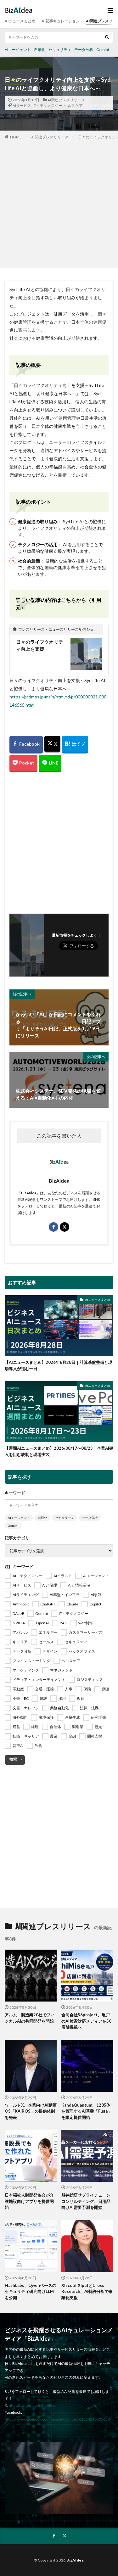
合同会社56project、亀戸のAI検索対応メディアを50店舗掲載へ (86, 2021)
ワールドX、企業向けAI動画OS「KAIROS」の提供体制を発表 (31, 2111)
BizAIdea (75, 2560)
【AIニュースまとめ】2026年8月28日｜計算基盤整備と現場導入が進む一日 (59, 1365)
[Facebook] (26, 745)
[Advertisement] (59, 202)
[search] (107, 37)
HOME (16, 137)
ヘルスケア (73, 106)
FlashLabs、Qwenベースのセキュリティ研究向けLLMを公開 (31, 2291)
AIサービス (22, 106)
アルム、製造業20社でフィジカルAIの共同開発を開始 (30, 2018)
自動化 (40, 50)
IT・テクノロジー (48, 106)
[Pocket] (23, 764)
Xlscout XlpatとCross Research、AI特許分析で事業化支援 (87, 2291)
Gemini (103, 50)
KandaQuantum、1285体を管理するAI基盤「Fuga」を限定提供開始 (87, 2111)
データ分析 (84, 50)
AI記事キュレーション (61, 21)
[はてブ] (75, 745)
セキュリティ (60, 50)
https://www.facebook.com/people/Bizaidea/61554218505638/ (58, 2419)
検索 (13, 1759)
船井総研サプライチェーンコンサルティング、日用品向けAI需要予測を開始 (86, 2201)
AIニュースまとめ (20, 21)
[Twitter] (52, 744)
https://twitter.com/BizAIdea (33, 2405)
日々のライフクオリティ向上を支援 (40, 645)
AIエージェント (18, 50)
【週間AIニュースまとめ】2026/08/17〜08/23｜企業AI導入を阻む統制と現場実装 (59, 1451)
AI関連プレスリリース (66, 100)
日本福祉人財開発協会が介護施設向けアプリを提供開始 (29, 2201)
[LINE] (50, 764)
